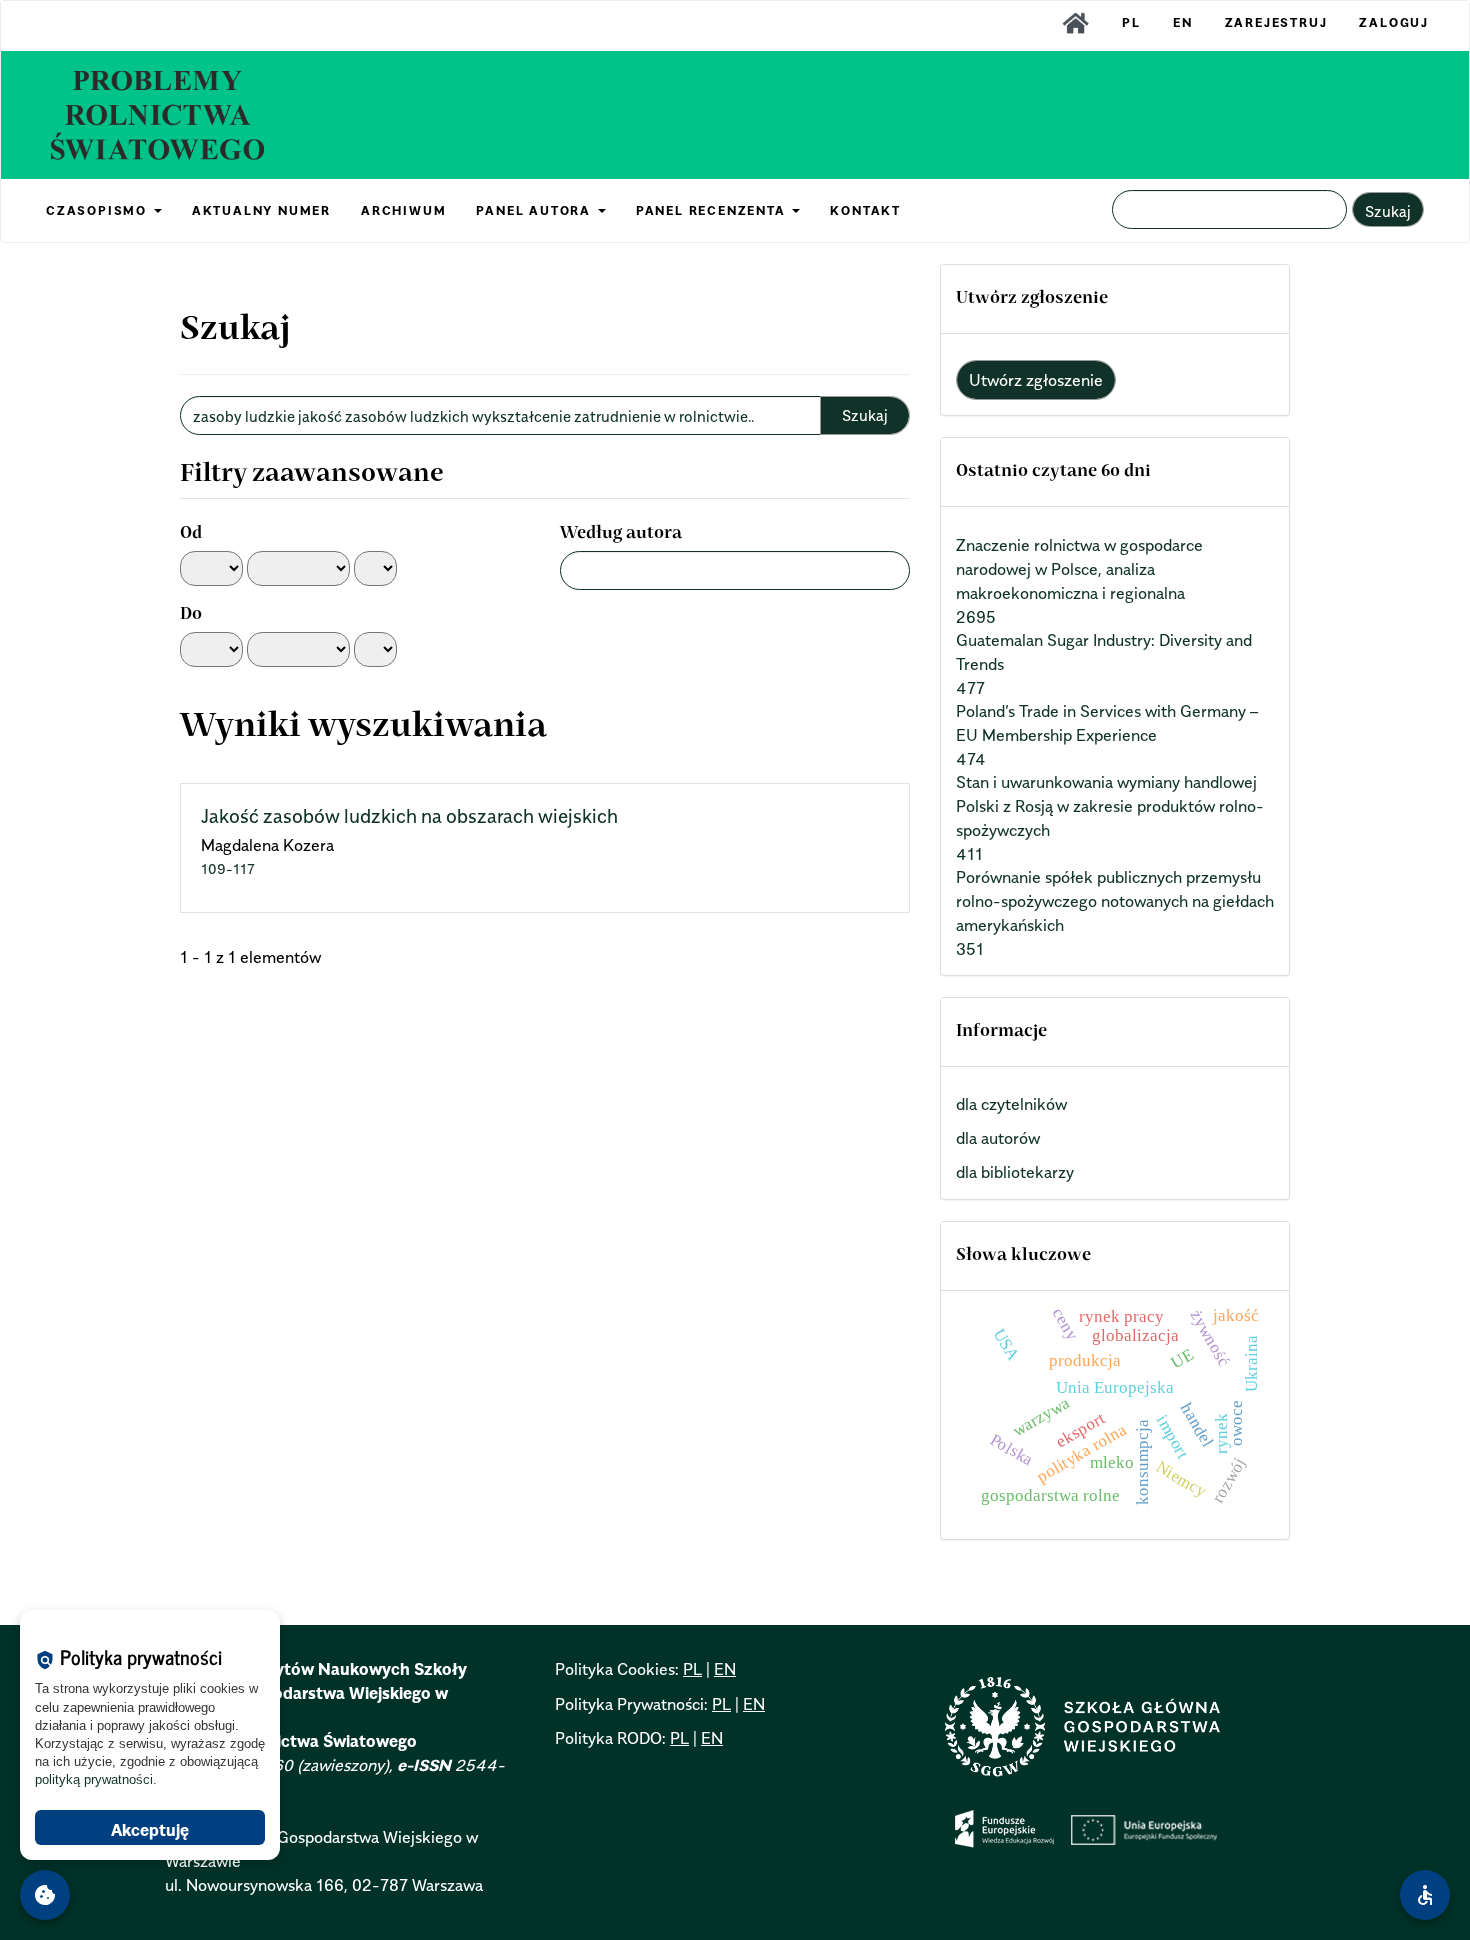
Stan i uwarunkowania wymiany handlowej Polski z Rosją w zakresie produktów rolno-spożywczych (1110, 806)
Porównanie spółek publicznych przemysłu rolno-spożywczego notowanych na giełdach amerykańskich (1115, 901)
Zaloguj (1394, 22)
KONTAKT (865, 210)
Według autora (621, 534)
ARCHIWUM (403, 210)
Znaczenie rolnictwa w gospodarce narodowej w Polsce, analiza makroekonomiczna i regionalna (1079, 569)
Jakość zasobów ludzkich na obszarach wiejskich (409, 816)
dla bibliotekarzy (1015, 1172)
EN (1183, 22)
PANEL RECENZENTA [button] (713, 210)
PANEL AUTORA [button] (535, 210)
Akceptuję (150, 1830)
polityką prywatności (94, 1779)
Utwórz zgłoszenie (1036, 380)
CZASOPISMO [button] (99, 210)
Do (191, 615)
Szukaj (1388, 211)
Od (191, 534)
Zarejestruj (1276, 22)
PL (1131, 22)
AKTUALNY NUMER (261, 210)
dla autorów (998, 1138)
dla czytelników (1011, 1104)
